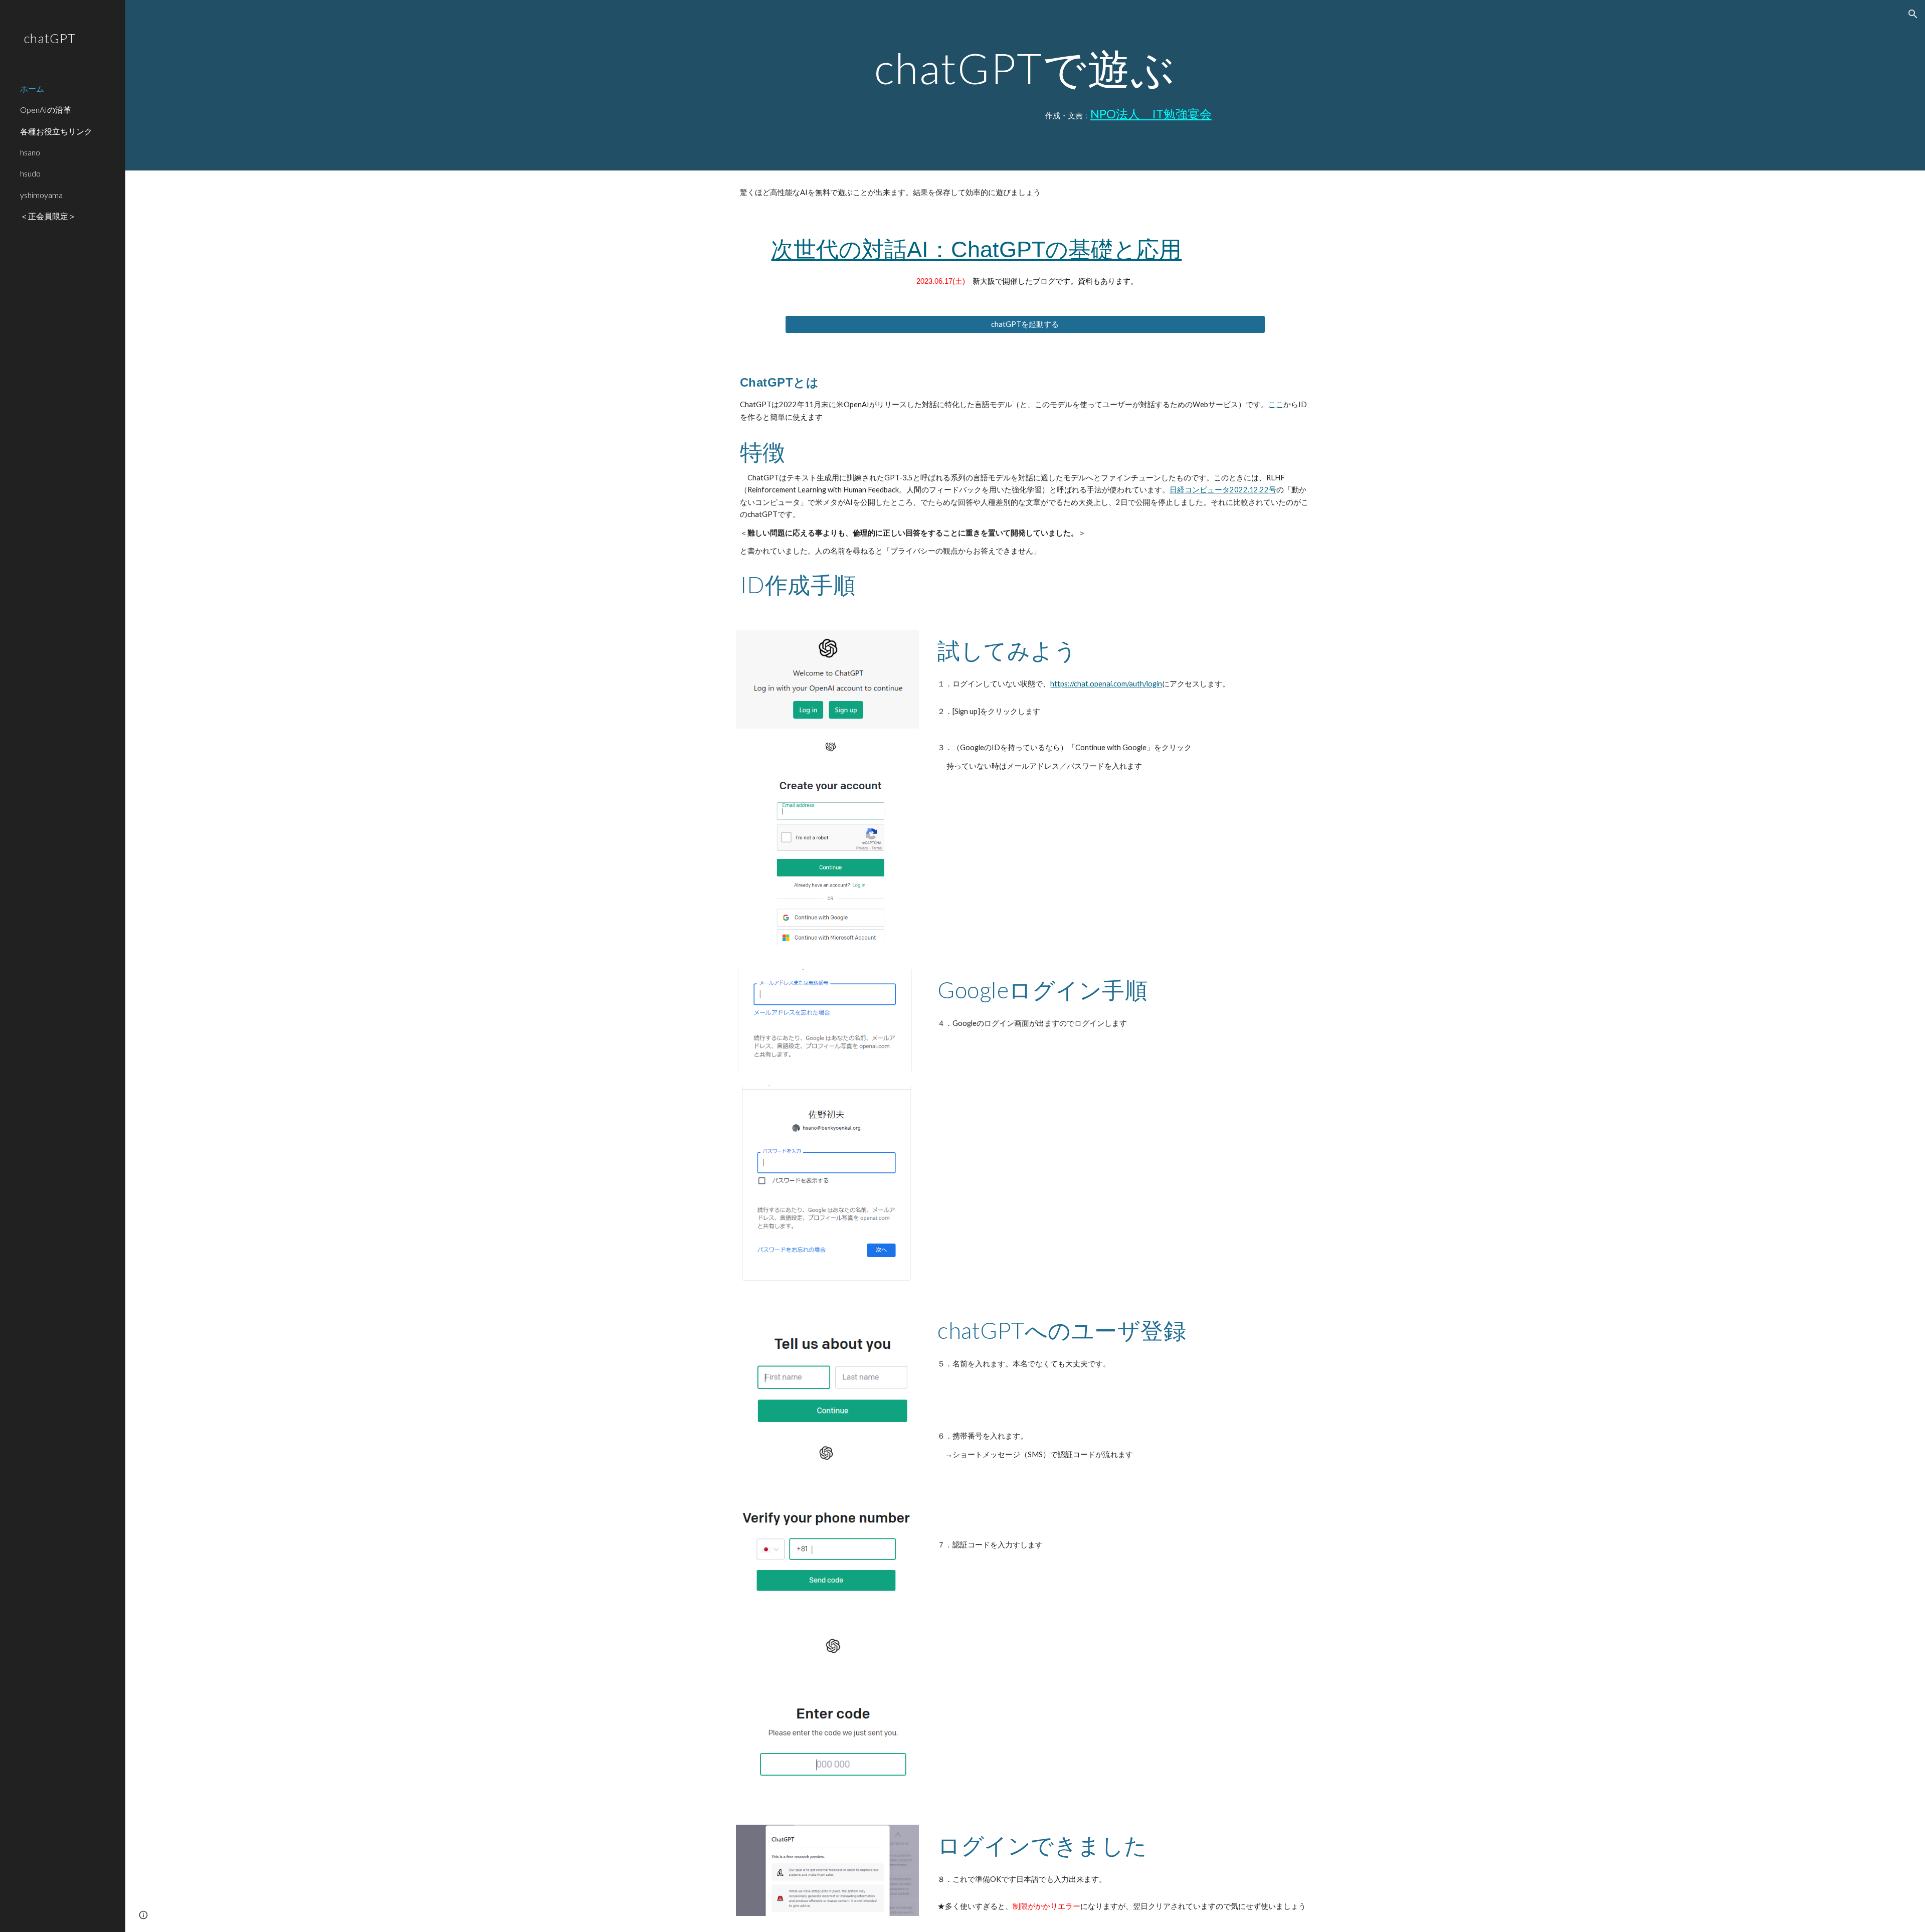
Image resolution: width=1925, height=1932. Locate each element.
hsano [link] (30, 152)
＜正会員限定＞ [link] (48, 216)
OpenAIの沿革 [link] (46, 110)
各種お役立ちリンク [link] (56, 131)
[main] (1025, 68)
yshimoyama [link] (41, 195)
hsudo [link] (30, 173)
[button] (1913, 14)
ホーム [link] (32, 89)
